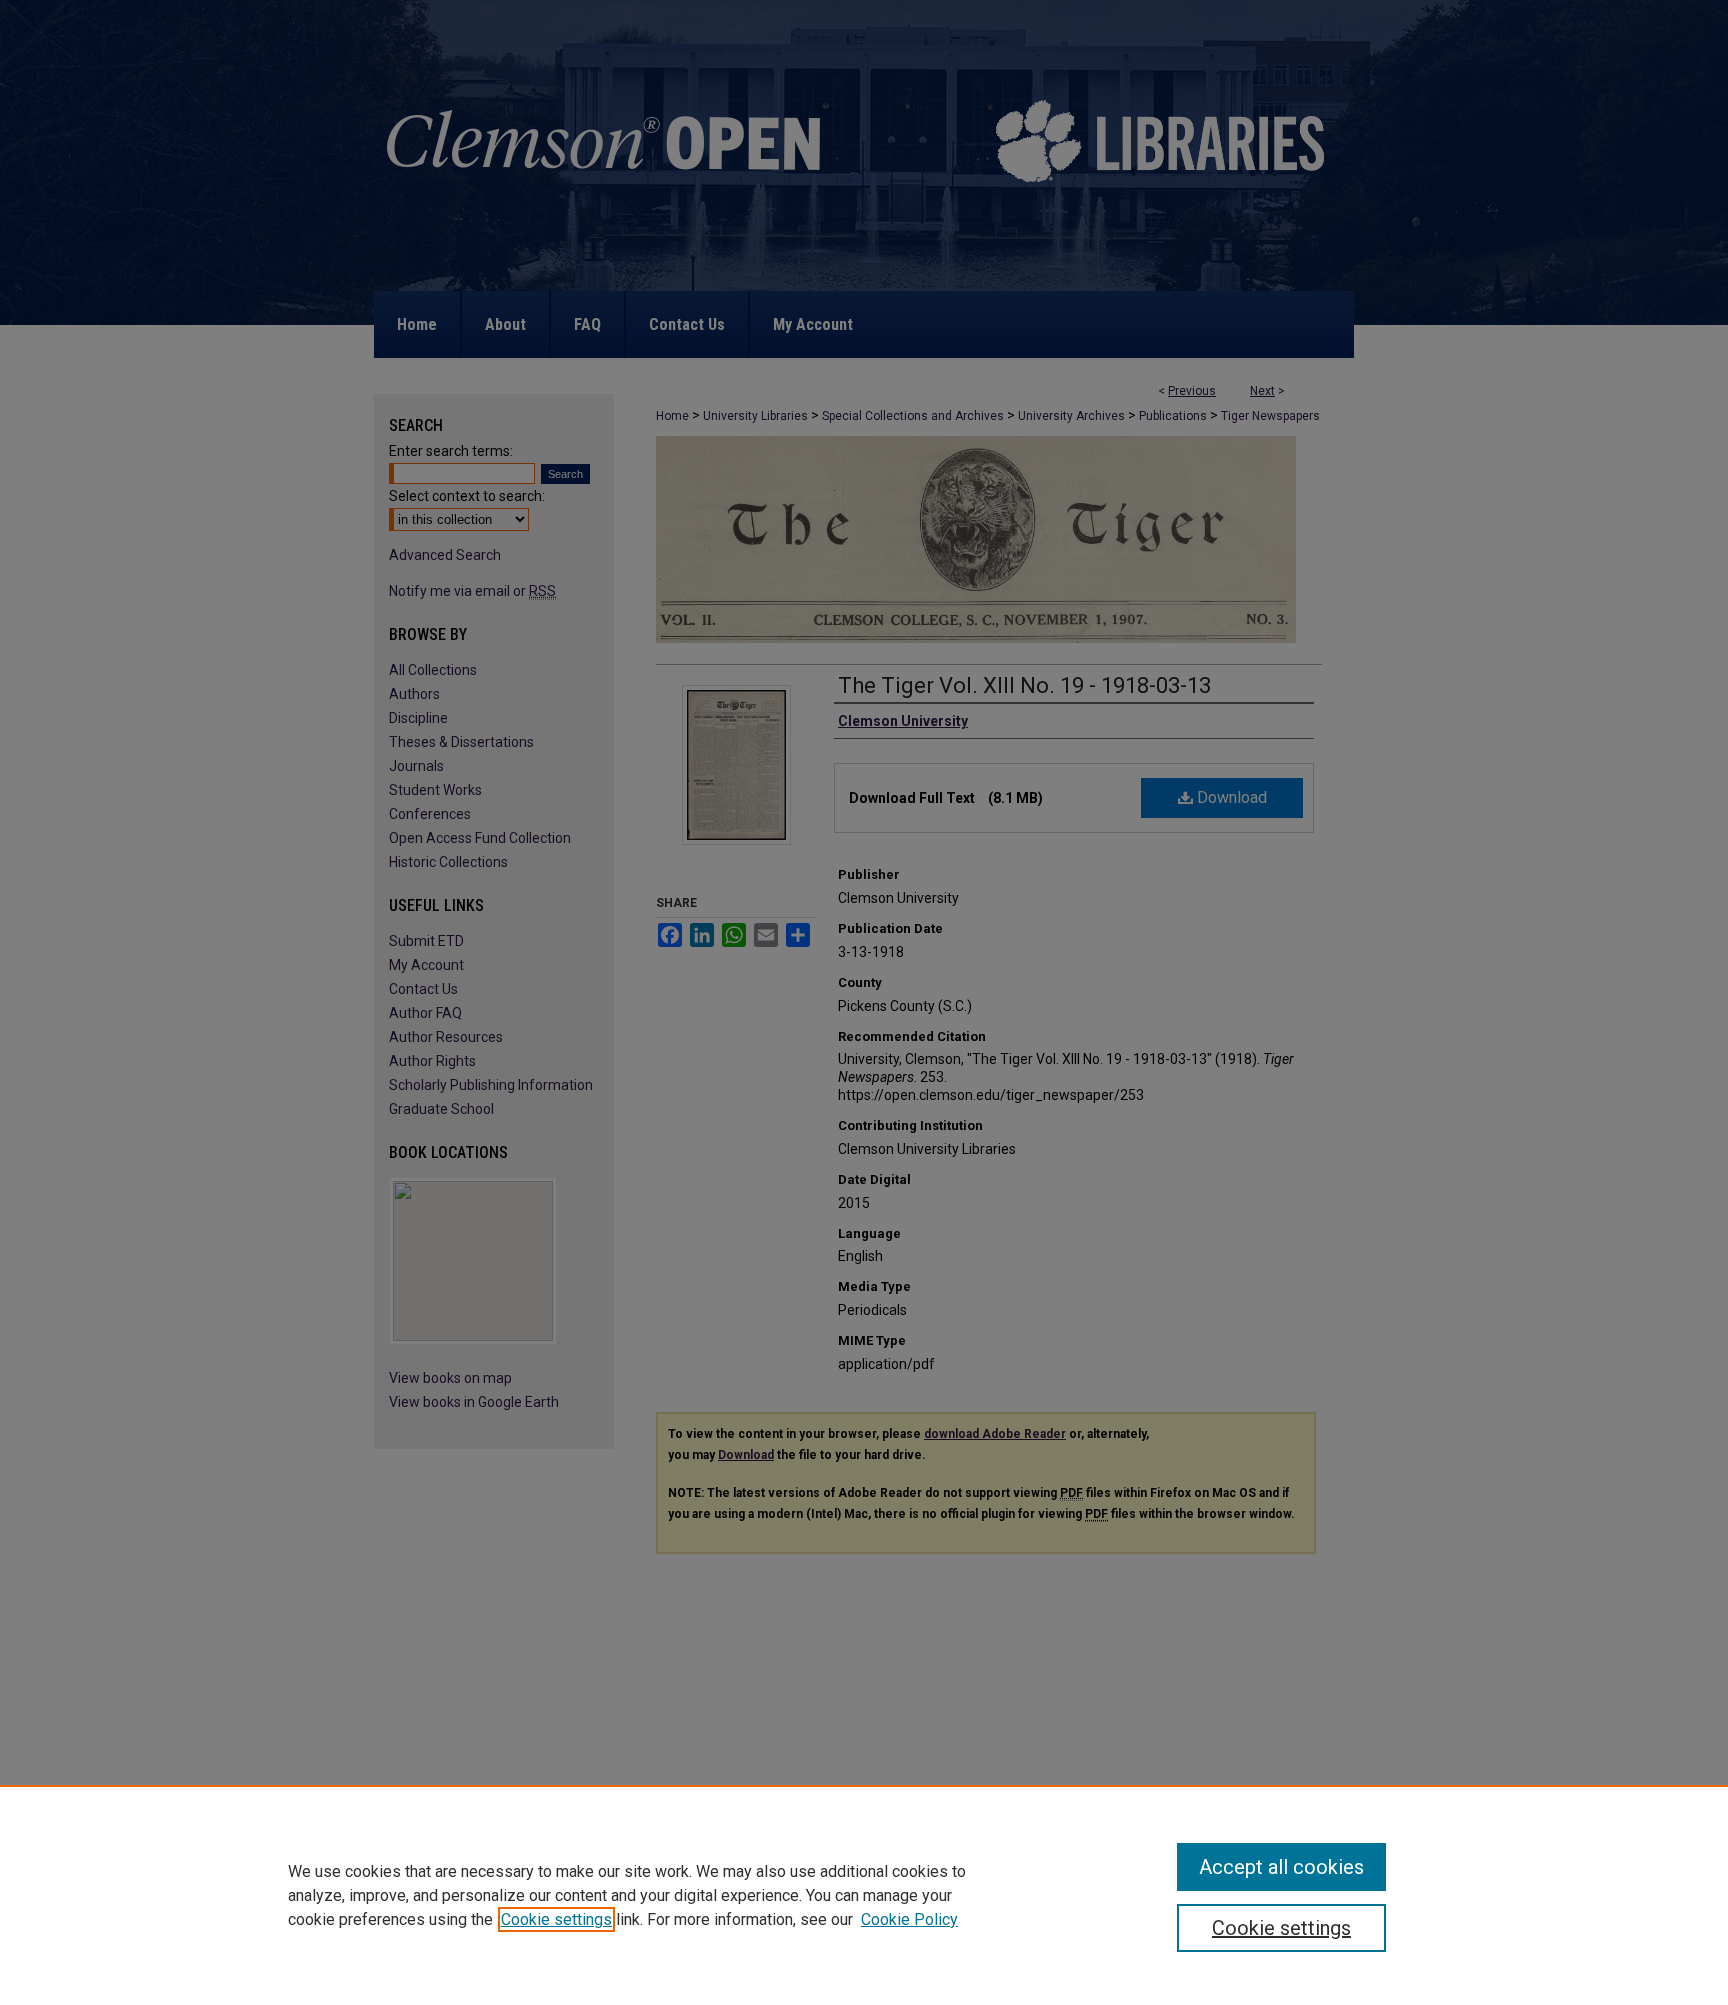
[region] (864, 1895)
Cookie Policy (909, 1919)
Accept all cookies (1281, 1867)
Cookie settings (556, 1919)
